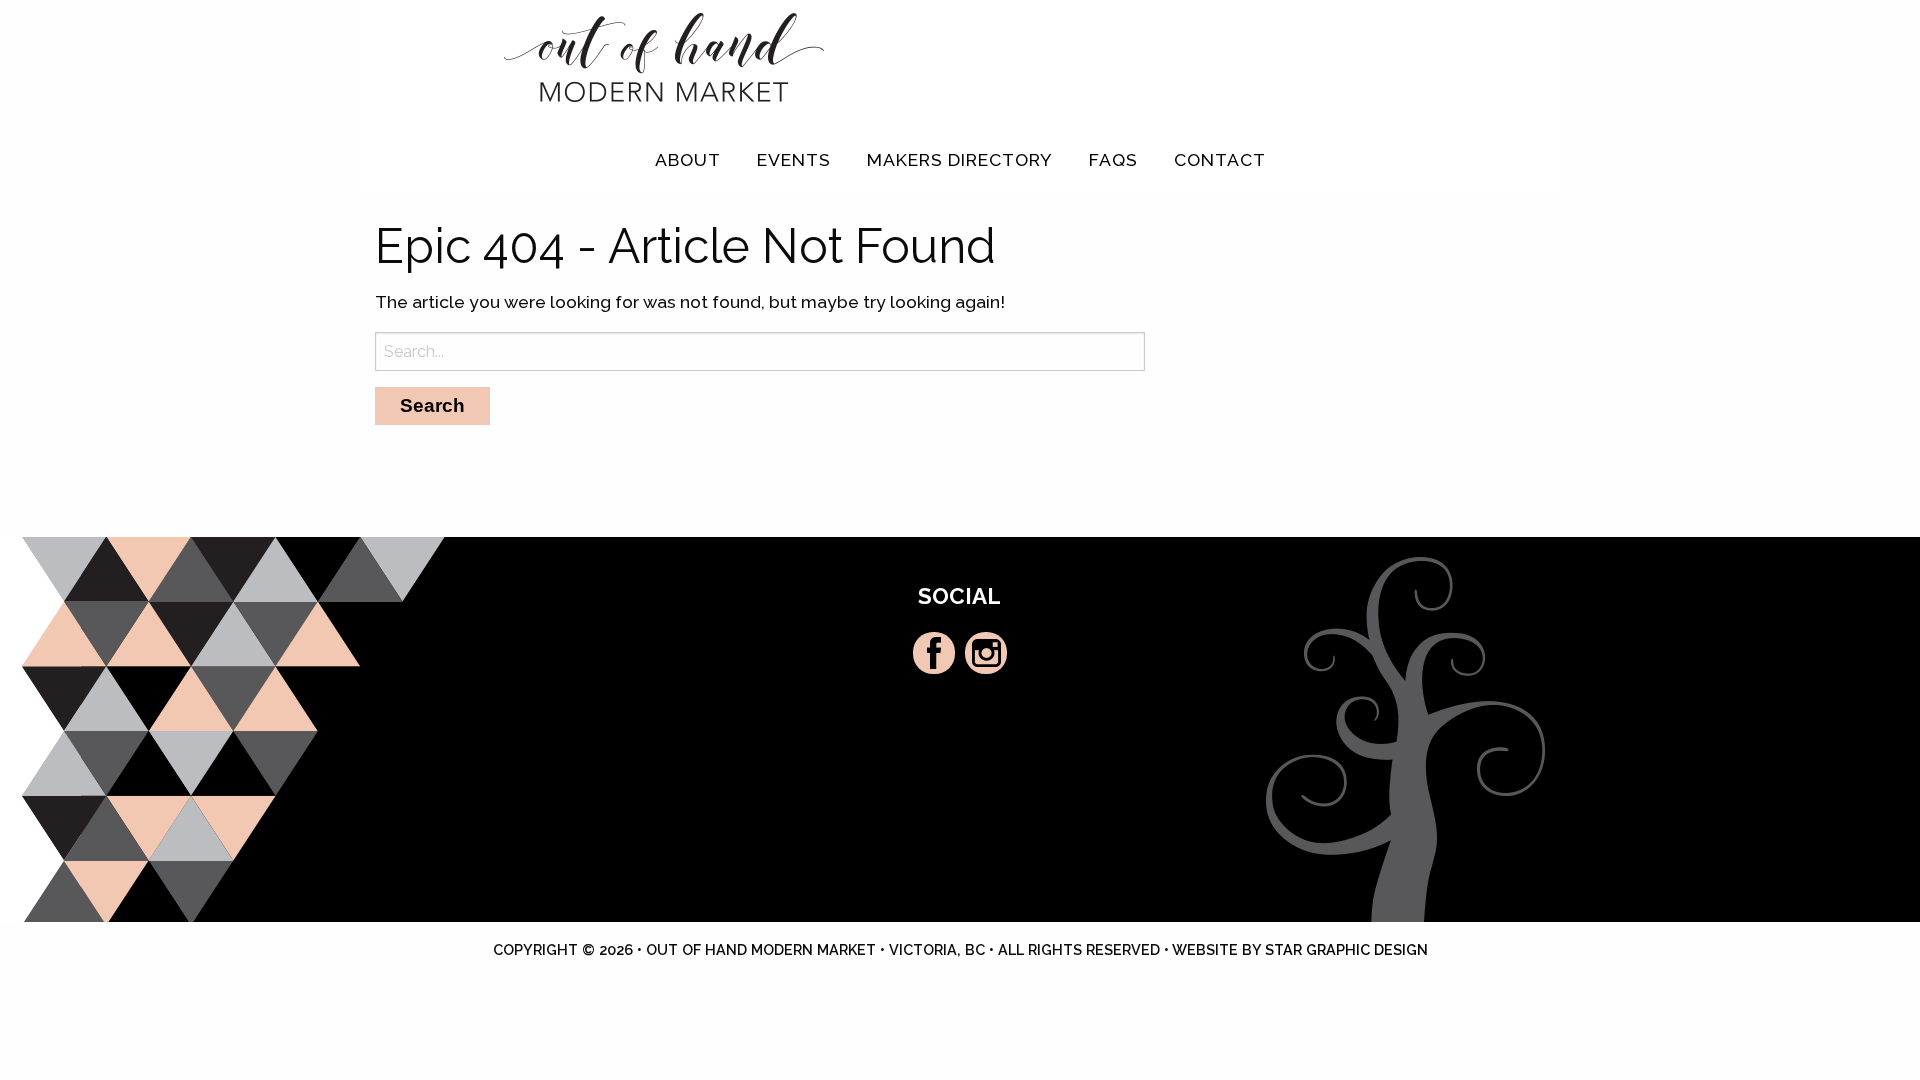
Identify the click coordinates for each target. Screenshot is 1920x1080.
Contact (1220, 159)
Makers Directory (960, 159)
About (688, 159)
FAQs (1113, 159)
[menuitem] (688, 160)
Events (794, 159)
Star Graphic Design (1346, 949)
